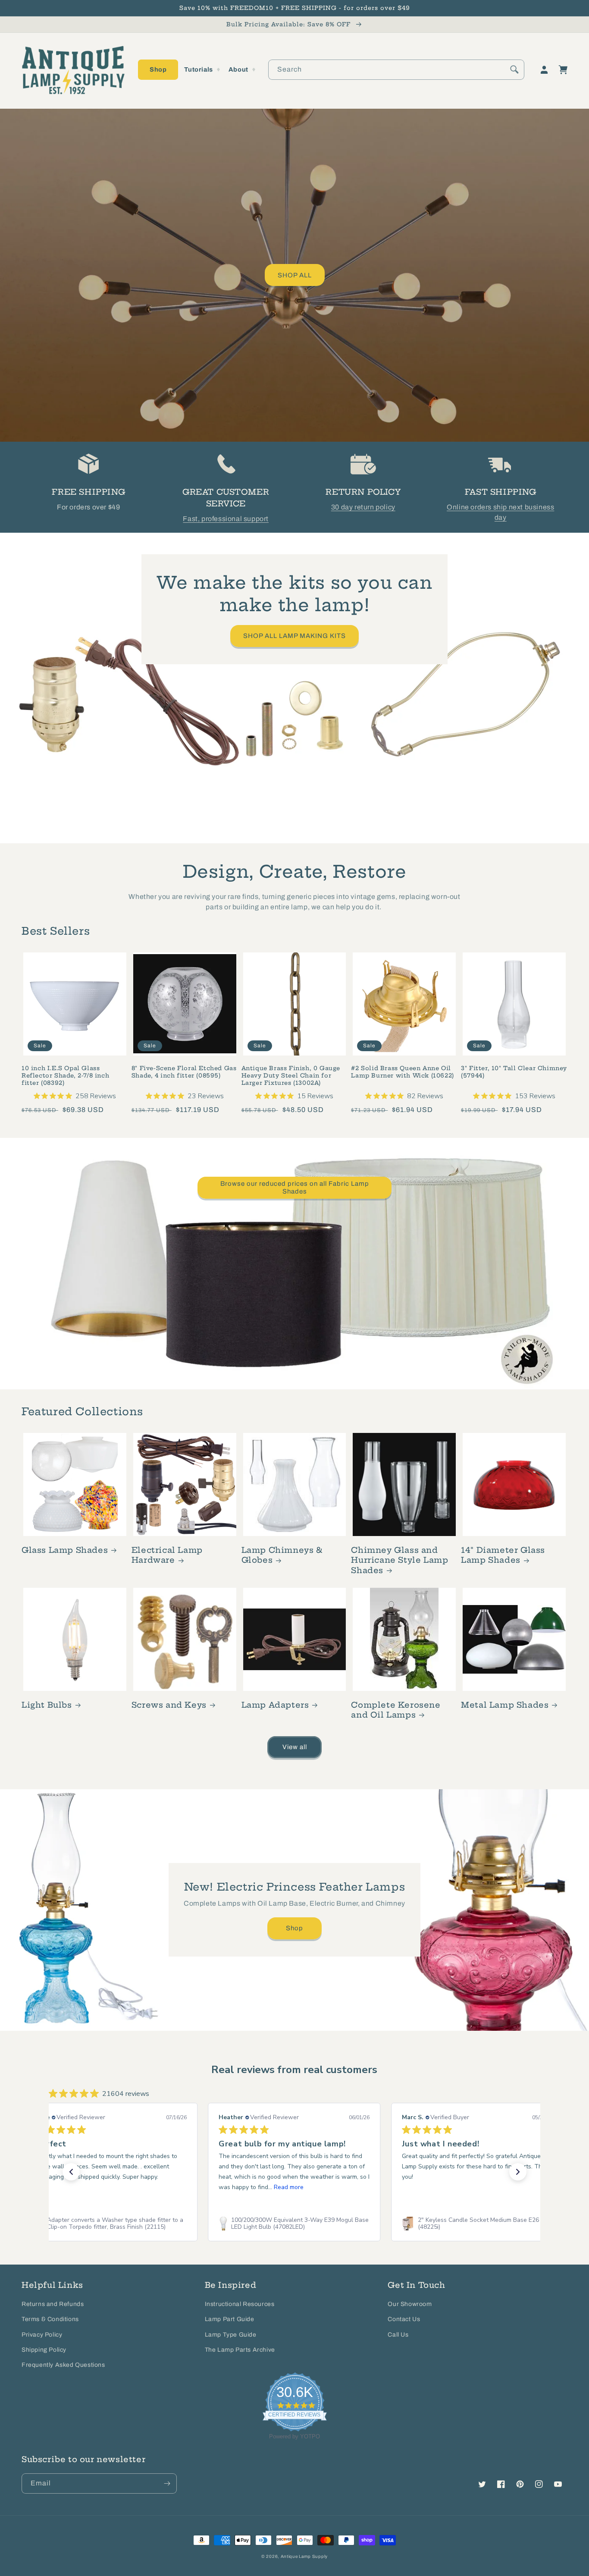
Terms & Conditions (50, 2319)
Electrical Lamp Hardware (167, 1555)
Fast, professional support (226, 519)
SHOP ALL (295, 275)
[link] (111, 2224)
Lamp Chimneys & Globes (282, 1555)
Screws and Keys (169, 1705)
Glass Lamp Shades (65, 1550)
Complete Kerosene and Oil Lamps (396, 1710)
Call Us (398, 2335)
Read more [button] (289, 2187)
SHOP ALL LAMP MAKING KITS (294, 636)
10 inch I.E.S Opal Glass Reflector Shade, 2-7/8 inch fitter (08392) (65, 1075)
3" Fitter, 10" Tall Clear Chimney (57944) (514, 1072)
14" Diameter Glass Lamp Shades (503, 1555)
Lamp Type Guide (231, 2335)
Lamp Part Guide (230, 2319)
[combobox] (396, 70)
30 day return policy (363, 507)
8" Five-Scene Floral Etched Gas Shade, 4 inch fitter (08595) (184, 1072)
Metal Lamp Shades (505, 1705)
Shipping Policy (44, 2350)
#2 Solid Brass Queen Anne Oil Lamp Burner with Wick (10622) (402, 1072)
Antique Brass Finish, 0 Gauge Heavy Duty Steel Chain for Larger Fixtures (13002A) (291, 1075)
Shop (294, 1928)
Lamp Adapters (275, 1705)
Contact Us (404, 2319)
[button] (158, 70)
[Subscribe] (167, 2483)
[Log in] (544, 70)
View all (295, 1747)
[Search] (514, 69)
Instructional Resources (240, 2304)
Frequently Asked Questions (63, 2365)
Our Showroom (410, 2304)
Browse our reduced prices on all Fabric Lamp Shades (295, 1187)
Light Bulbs (47, 1705)
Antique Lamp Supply (304, 2556)
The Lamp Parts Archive (240, 2350)
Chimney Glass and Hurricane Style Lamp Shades (399, 1560)
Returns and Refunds (53, 2304)
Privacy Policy (42, 2335)
